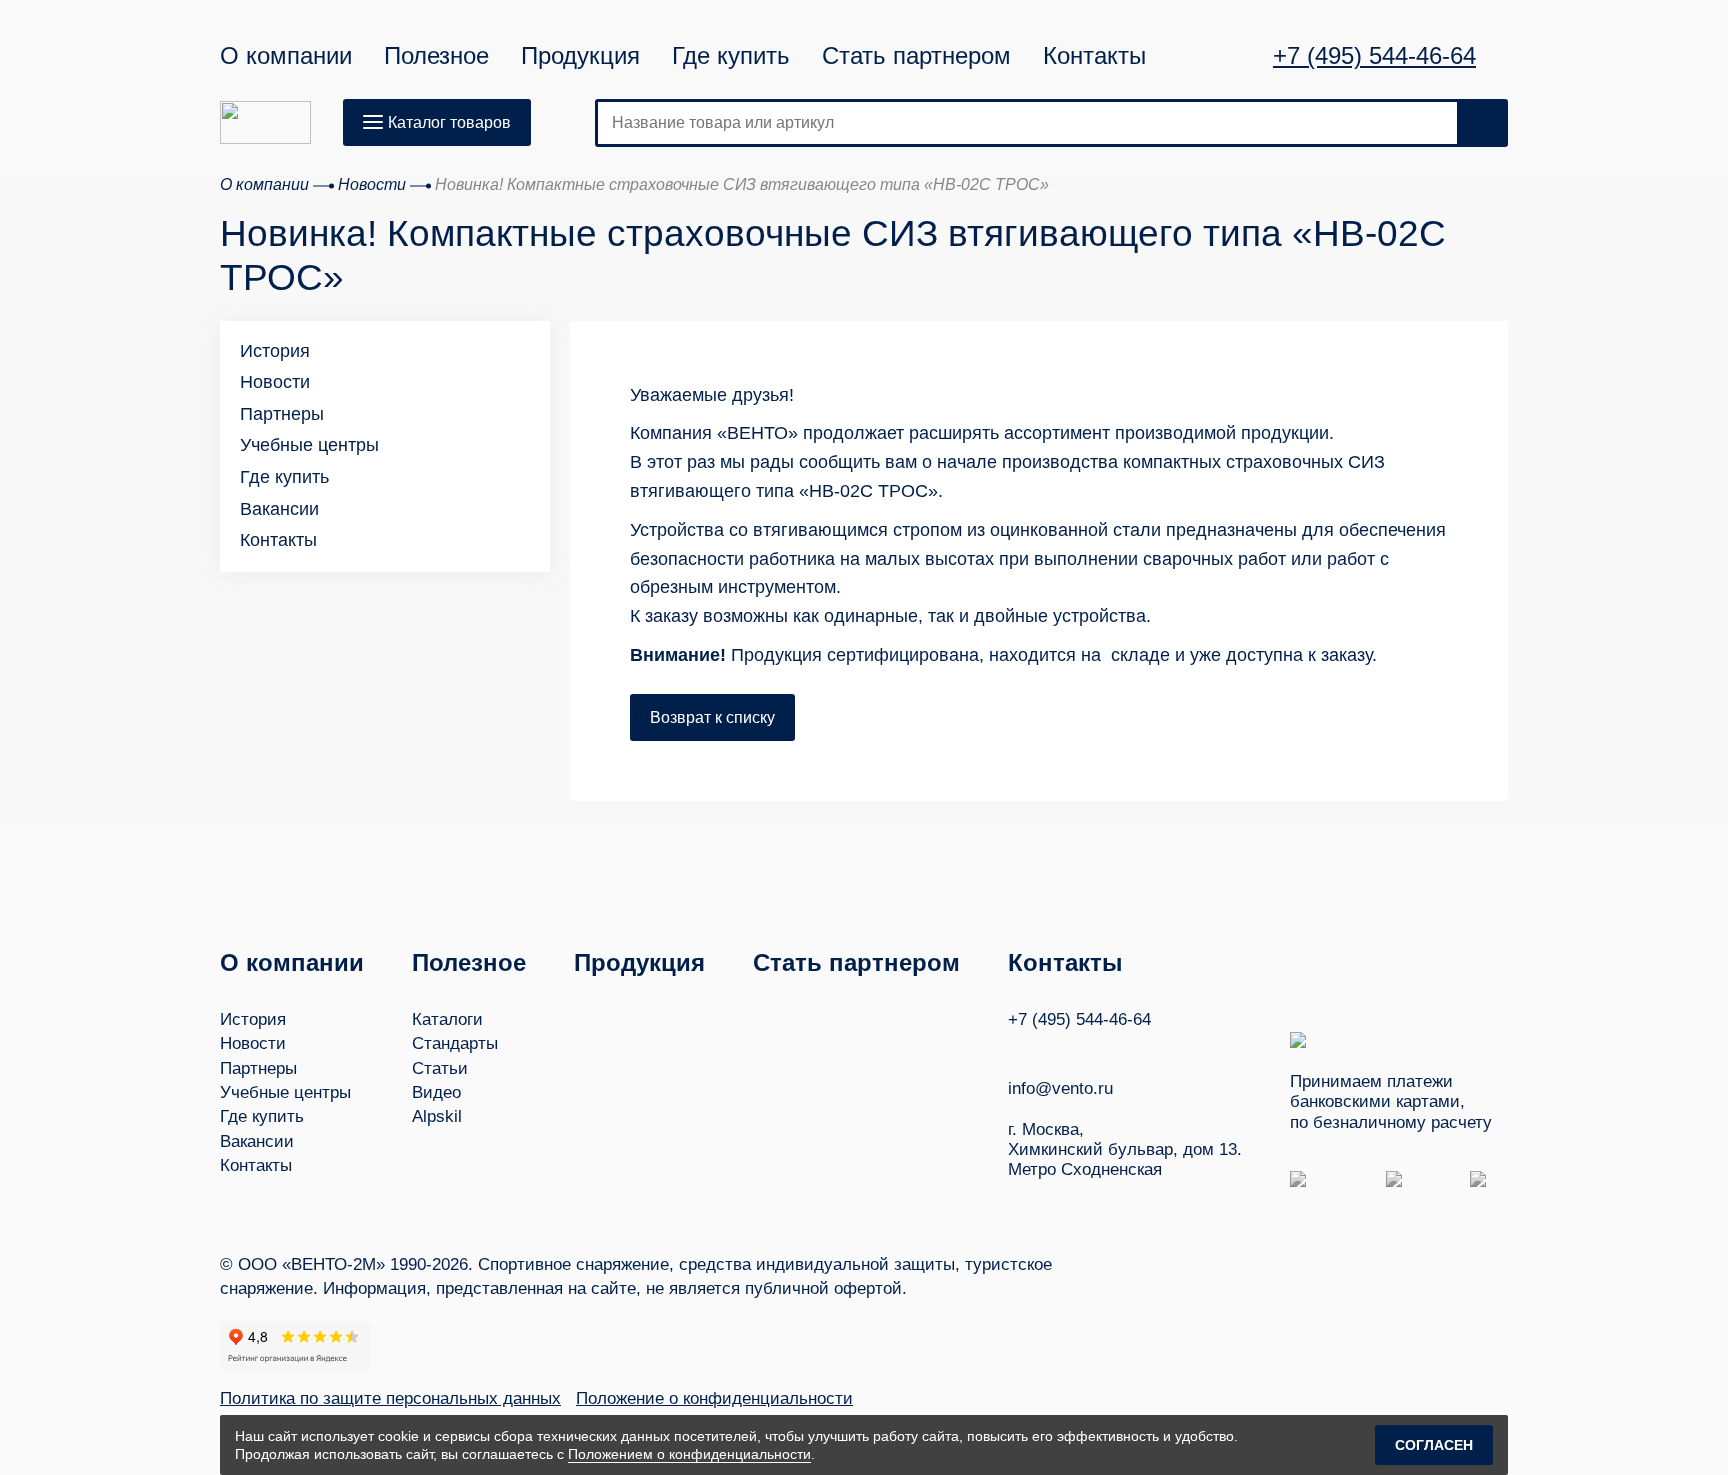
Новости (275, 382)
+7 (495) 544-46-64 (1374, 56)
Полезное (436, 56)
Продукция (580, 56)
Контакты (1094, 56)
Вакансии (279, 509)
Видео (436, 1092)
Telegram (1093, 1048)
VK (1017, 1048)
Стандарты (455, 1043)
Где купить (731, 56)
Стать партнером (916, 56)
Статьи (440, 1068)
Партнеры (282, 414)
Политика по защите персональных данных (390, 1398)
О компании (286, 56)
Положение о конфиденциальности (714, 1398)
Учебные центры (309, 445)
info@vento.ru (1060, 1088)
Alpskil (437, 1116)
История (275, 351)
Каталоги (447, 1019)
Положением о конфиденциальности (689, 1454)
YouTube (1055, 1049)
